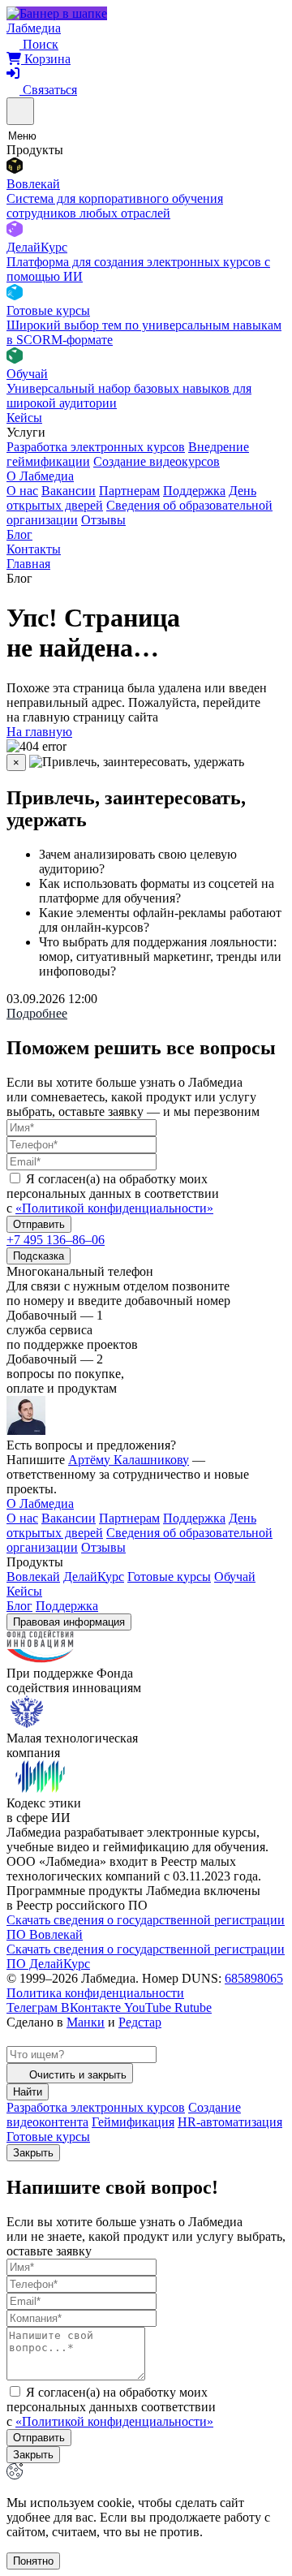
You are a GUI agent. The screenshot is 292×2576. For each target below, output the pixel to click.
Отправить (39, 1224)
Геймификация (133, 2122)
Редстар (140, 2022)
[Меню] (20, 111)
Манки (86, 2022)
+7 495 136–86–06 (56, 1240)
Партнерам (129, 491)
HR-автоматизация (230, 2122)
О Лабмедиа (40, 476)
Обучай (235, 1577)
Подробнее (37, 1013)
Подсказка (39, 1256)
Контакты (34, 549)
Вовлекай (33, 1577)
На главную (39, 732)
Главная (28, 564)
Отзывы (103, 520)
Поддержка (194, 491)
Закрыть (33, 2153)
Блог (19, 534)
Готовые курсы (169, 1577)
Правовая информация (69, 1622)
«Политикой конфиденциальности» (114, 1208)
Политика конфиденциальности (95, 1993)
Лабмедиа (34, 28)
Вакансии (69, 491)
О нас (22, 491)
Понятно (33, 2561)
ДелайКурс (94, 1577)
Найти (28, 2092)
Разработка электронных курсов (96, 447)
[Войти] (13, 73)
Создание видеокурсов (157, 461)
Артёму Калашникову (129, 1460)
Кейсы (24, 418)
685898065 (254, 1978)
